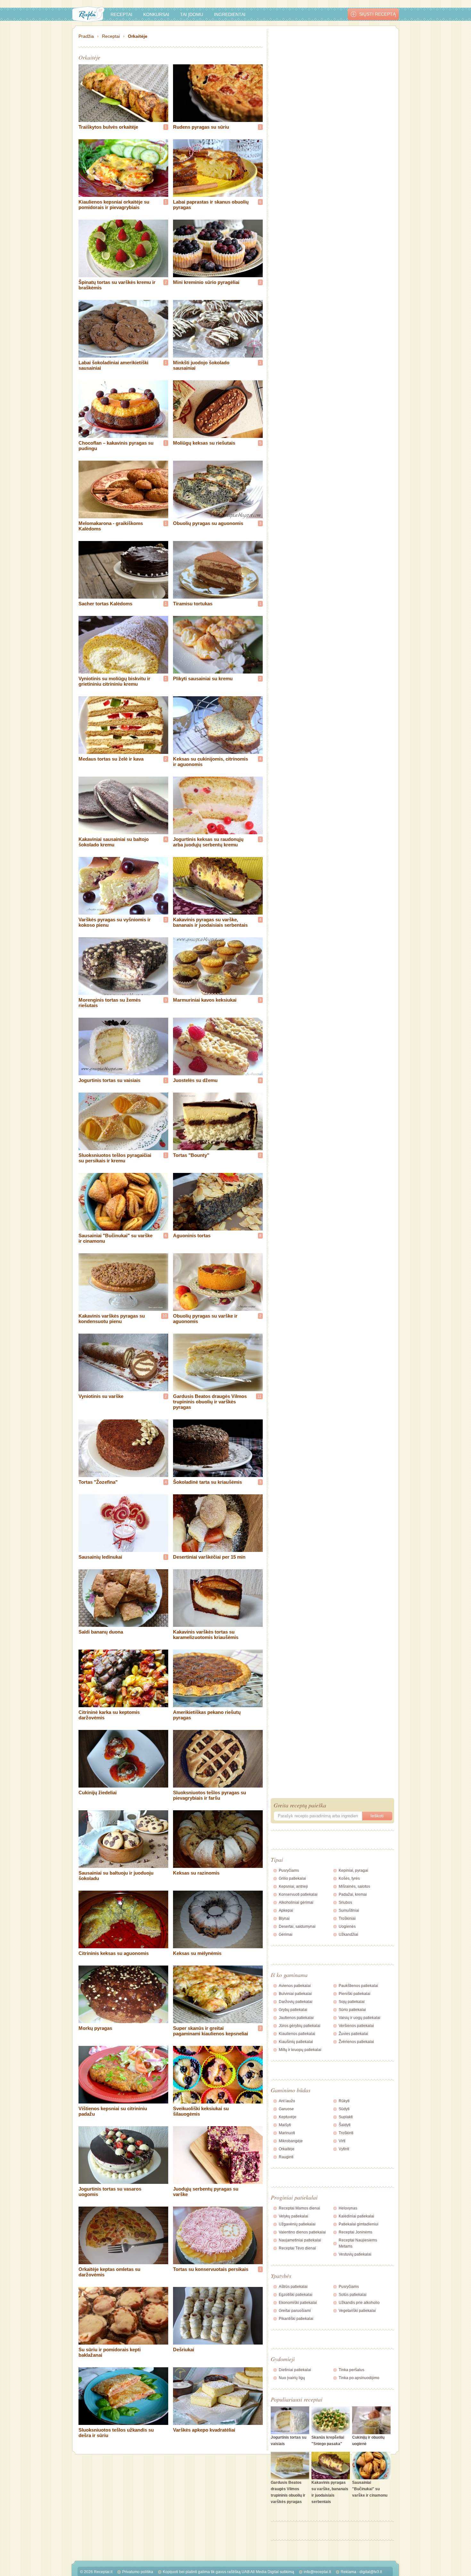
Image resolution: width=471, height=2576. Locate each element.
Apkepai (286, 1910)
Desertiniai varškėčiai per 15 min (209, 1557)
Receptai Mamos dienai (299, 2208)
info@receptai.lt (317, 2572)
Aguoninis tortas (192, 1236)
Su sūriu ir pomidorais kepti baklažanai (110, 2352)
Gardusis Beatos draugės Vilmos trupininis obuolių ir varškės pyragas (210, 1402)
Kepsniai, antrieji (293, 1886)
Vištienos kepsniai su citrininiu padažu (113, 2111)
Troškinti (346, 2133)
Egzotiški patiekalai (296, 2295)
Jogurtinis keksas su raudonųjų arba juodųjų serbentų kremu (208, 842)
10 (165, 1316)
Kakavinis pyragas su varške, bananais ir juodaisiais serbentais (210, 922)
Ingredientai (230, 14)
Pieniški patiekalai (355, 1994)
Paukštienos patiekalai (358, 1986)
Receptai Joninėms (355, 2232)
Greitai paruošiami (295, 2311)
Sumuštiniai (349, 1910)
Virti (342, 2141)
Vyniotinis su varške (101, 1396)
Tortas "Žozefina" (98, 1482)
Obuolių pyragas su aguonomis (208, 523)
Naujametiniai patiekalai (300, 2240)
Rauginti (286, 2157)
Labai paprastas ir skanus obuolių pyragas (211, 205)
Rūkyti (344, 2101)
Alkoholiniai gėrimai (296, 1902)
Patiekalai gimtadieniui (359, 2224)
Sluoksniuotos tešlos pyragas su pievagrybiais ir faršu (210, 1795)
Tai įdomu (192, 14)
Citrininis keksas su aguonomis (114, 1953)
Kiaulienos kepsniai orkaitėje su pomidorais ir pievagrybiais (114, 205)
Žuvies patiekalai (353, 2034)
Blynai (284, 1918)
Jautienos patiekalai (296, 2018)
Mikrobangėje (291, 2141)
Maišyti (285, 2125)
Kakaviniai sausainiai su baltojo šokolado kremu (114, 842)
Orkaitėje (138, 36)
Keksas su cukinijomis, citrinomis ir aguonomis (211, 762)
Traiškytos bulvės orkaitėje (108, 127)
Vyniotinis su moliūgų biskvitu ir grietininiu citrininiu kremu (114, 681)
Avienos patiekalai (295, 1986)
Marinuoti (287, 2133)
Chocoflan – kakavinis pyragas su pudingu (116, 446)
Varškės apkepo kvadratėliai (204, 2430)
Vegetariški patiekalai (357, 2311)
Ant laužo (287, 2101)
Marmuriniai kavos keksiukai (205, 1000)
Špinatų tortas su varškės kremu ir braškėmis (117, 285)
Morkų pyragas (95, 2028)
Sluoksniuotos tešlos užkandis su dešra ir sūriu (116, 2433)
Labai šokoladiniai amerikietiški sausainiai (113, 365)
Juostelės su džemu (195, 1080)
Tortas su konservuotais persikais (211, 2269)
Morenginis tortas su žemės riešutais (110, 1003)
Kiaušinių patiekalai (296, 2042)
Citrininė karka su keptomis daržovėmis (109, 1715)
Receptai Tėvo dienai (297, 2248)
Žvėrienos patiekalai (356, 2042)
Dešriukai (184, 2350)
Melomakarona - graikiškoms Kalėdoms (111, 526)
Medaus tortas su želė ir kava (111, 759)
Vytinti (344, 2149)
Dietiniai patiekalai (295, 2370)
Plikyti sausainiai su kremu (203, 678)
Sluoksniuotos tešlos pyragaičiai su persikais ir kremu (115, 1158)
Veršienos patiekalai (356, 2026)
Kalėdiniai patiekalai (356, 2216)
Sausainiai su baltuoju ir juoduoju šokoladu (116, 1876)
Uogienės (347, 1926)
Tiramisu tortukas (193, 604)
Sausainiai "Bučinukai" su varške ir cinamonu (116, 1238)
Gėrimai (286, 1934)
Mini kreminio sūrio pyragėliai (206, 282)
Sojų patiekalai (352, 2002)
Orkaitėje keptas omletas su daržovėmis (109, 2272)
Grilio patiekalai (292, 1878)
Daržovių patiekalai (296, 2002)
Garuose (286, 2109)
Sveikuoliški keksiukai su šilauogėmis (201, 2111)
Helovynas (348, 2208)
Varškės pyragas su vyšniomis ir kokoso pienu (115, 922)
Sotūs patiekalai (353, 2295)
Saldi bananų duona (101, 1632)
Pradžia (86, 36)
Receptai (121, 14)
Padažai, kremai (353, 1894)
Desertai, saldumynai (297, 1926)
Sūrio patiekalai (352, 2010)
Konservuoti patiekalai (298, 1894)
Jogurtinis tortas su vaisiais (109, 1080)
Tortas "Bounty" (191, 1155)
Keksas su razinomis (196, 1873)
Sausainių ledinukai (100, 1557)
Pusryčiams (289, 1870)
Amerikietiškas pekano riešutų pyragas (207, 1715)
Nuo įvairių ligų (292, 2378)
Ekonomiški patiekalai (298, 2303)
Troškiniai (347, 1918)
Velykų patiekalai (293, 2216)
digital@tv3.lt (371, 2572)
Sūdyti (344, 2109)
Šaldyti (345, 2125)
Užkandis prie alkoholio (359, 2303)
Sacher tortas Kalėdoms (105, 604)
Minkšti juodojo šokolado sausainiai (201, 365)
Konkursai (156, 14)
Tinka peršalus (351, 2370)
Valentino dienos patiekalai (302, 2232)
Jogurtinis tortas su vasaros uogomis (110, 2192)
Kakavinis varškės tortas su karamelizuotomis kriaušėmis (206, 1635)
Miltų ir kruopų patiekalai (300, 2050)
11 (259, 1396)
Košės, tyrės (349, 1878)
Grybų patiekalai (293, 2010)
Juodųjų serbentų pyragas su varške (206, 2192)
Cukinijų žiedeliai (98, 1793)
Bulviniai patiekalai (295, 1994)
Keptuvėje (288, 2117)
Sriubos (345, 1902)
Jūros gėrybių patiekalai (300, 2026)
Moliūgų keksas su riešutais (204, 443)
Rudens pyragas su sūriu (201, 127)
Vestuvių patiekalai (355, 2254)
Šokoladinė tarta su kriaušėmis (207, 1482)
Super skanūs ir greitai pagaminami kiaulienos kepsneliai (211, 2031)
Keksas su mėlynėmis (197, 1953)
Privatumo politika (138, 2572)
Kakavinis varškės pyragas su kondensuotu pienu (112, 1319)
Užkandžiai (348, 1934)
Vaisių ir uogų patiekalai (359, 2018)
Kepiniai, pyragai (353, 1870)
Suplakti (346, 2117)
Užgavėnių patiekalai (297, 2224)
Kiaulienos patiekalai (297, 2034)
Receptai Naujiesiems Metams (358, 2243)
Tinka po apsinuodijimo (359, 2378)
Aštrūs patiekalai (293, 2287)
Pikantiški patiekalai (296, 2319)
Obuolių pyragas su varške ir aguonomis (205, 1319)
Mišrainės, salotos (354, 1886)
